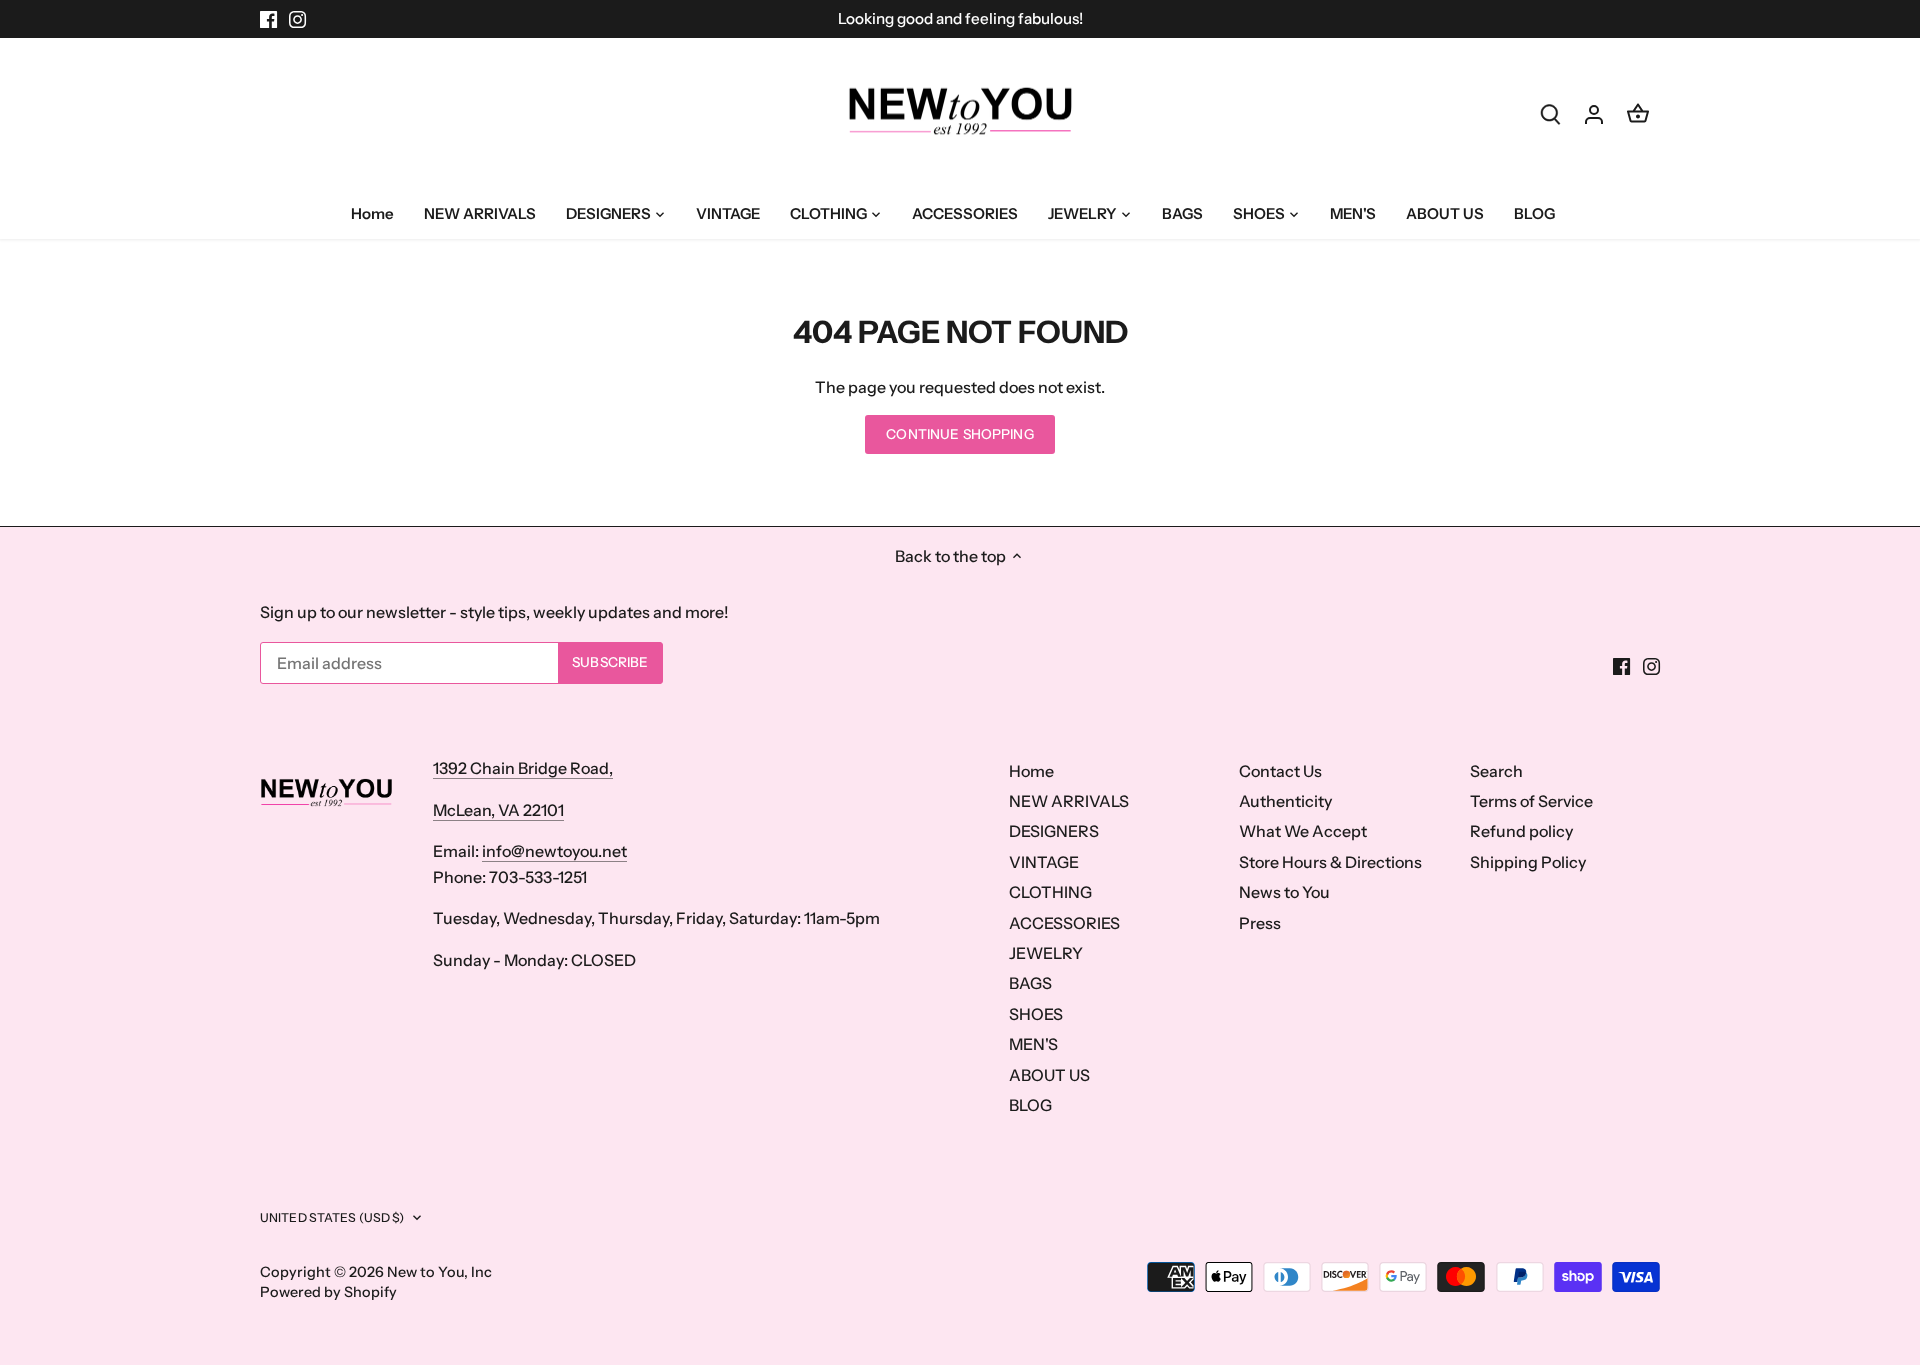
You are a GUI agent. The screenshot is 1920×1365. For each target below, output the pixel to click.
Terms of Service (1531, 801)
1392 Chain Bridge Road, (523, 768)
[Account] (1594, 113)
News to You (1284, 892)
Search (1496, 771)
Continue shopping (959, 434)
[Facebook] (268, 19)
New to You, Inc (439, 1272)
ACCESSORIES (1064, 923)
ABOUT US (1049, 1075)
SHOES (1036, 1014)
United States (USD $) (332, 1217)
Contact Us (1280, 771)
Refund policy (1521, 831)
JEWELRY (1046, 953)
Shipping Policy (1528, 862)
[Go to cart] (1638, 113)
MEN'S (1033, 1044)
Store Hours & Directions (1330, 862)
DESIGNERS (1054, 831)
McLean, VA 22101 (498, 810)
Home (1031, 771)
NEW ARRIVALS (1069, 801)
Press (1260, 923)
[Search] (1550, 113)
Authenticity (1285, 801)
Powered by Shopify (328, 1292)
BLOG (1030, 1105)
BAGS (1030, 983)
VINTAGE (1044, 862)
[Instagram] (297, 19)
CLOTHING (1050, 892)
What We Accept (1303, 831)
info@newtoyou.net (554, 851)
